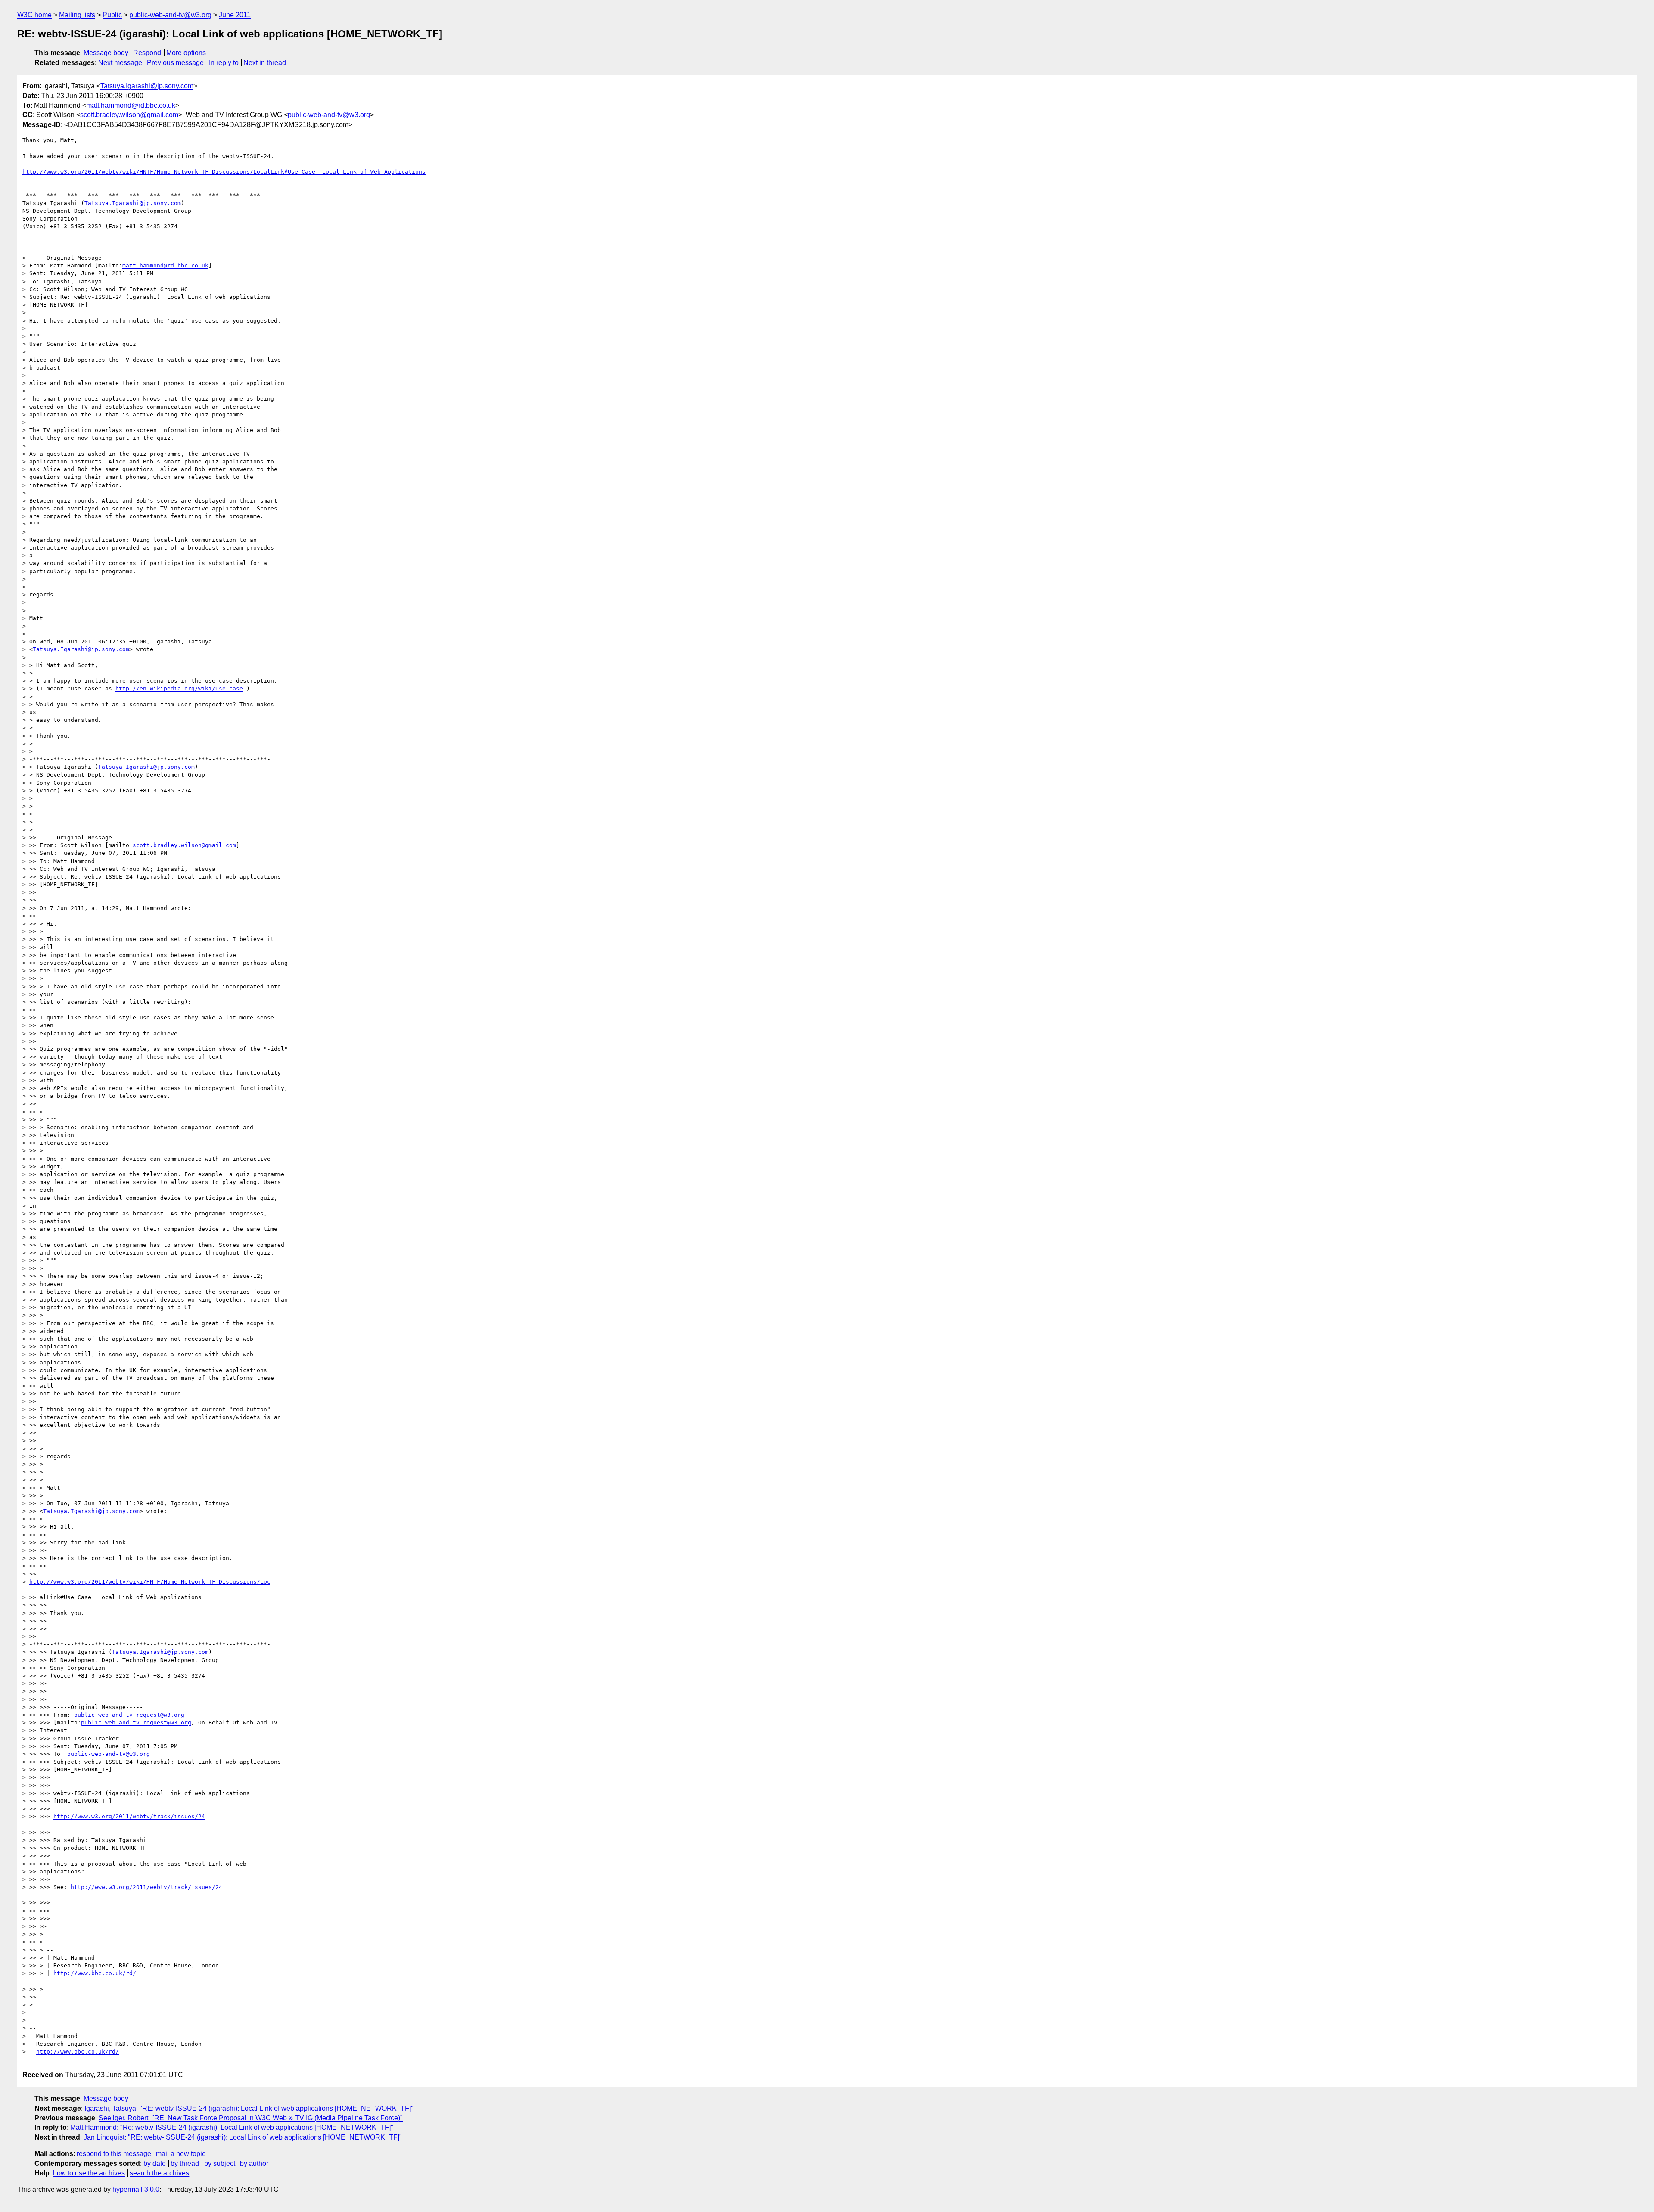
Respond (147, 53)
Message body (106, 53)
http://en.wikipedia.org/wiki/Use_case (179, 688)
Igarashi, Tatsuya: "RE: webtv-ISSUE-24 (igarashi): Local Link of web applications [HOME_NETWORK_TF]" (249, 2108)
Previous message (175, 63)
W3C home (34, 15)
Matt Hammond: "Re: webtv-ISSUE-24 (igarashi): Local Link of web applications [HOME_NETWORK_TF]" (232, 2127)
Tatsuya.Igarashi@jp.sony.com (147, 86)
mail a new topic (181, 2154)
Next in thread (265, 63)
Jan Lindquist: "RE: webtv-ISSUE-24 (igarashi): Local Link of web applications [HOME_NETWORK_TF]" (243, 2137)
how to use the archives (89, 2173)
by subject (220, 2164)
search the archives (159, 2173)
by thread (185, 2164)
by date (155, 2164)
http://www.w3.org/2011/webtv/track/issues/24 (129, 1816)
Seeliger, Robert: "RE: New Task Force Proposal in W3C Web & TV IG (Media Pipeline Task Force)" (251, 2118)
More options (186, 53)
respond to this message (114, 2154)
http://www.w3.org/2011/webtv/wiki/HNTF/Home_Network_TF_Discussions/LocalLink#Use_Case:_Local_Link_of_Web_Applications (224, 172)
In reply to (224, 63)
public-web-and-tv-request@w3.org (129, 1715)
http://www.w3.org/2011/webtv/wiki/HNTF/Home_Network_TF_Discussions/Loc (150, 1582)
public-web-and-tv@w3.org (170, 15)
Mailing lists (77, 15)
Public (112, 15)
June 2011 (235, 15)
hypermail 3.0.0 (136, 2189)
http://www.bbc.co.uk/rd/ (95, 1973)
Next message (120, 63)
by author (254, 2164)
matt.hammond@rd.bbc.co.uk (131, 105)
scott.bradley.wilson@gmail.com (129, 115)
